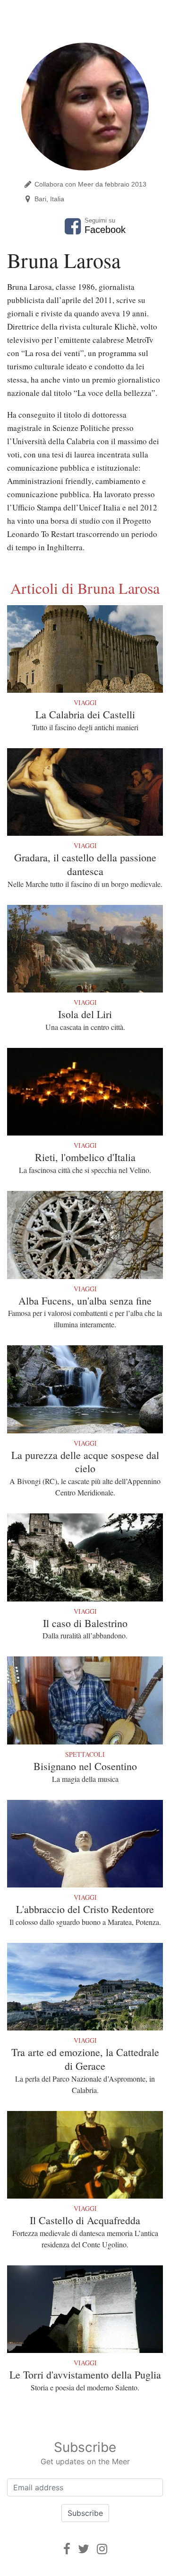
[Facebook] (67, 2549)
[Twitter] (84, 2549)
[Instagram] (102, 2549)
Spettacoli (85, 1754)
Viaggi (85, 702)
